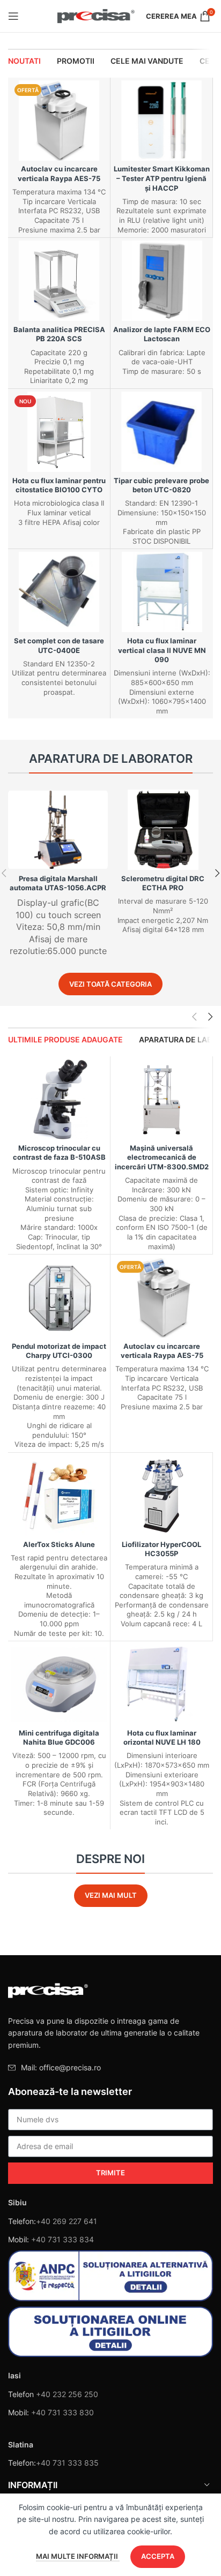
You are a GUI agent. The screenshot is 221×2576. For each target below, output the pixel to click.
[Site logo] (96, 15)
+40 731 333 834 (62, 2239)
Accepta (158, 2556)
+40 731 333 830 (62, 2412)
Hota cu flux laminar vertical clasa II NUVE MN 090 (162, 650)
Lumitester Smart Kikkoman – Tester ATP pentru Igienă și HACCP (162, 178)
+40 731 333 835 (67, 2463)
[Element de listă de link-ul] (110, 2068)
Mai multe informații (78, 2556)
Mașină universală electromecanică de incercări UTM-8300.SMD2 (162, 1158)
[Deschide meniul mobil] (13, 16)
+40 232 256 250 (67, 2394)
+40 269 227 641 (67, 2221)
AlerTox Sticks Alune (59, 1545)
